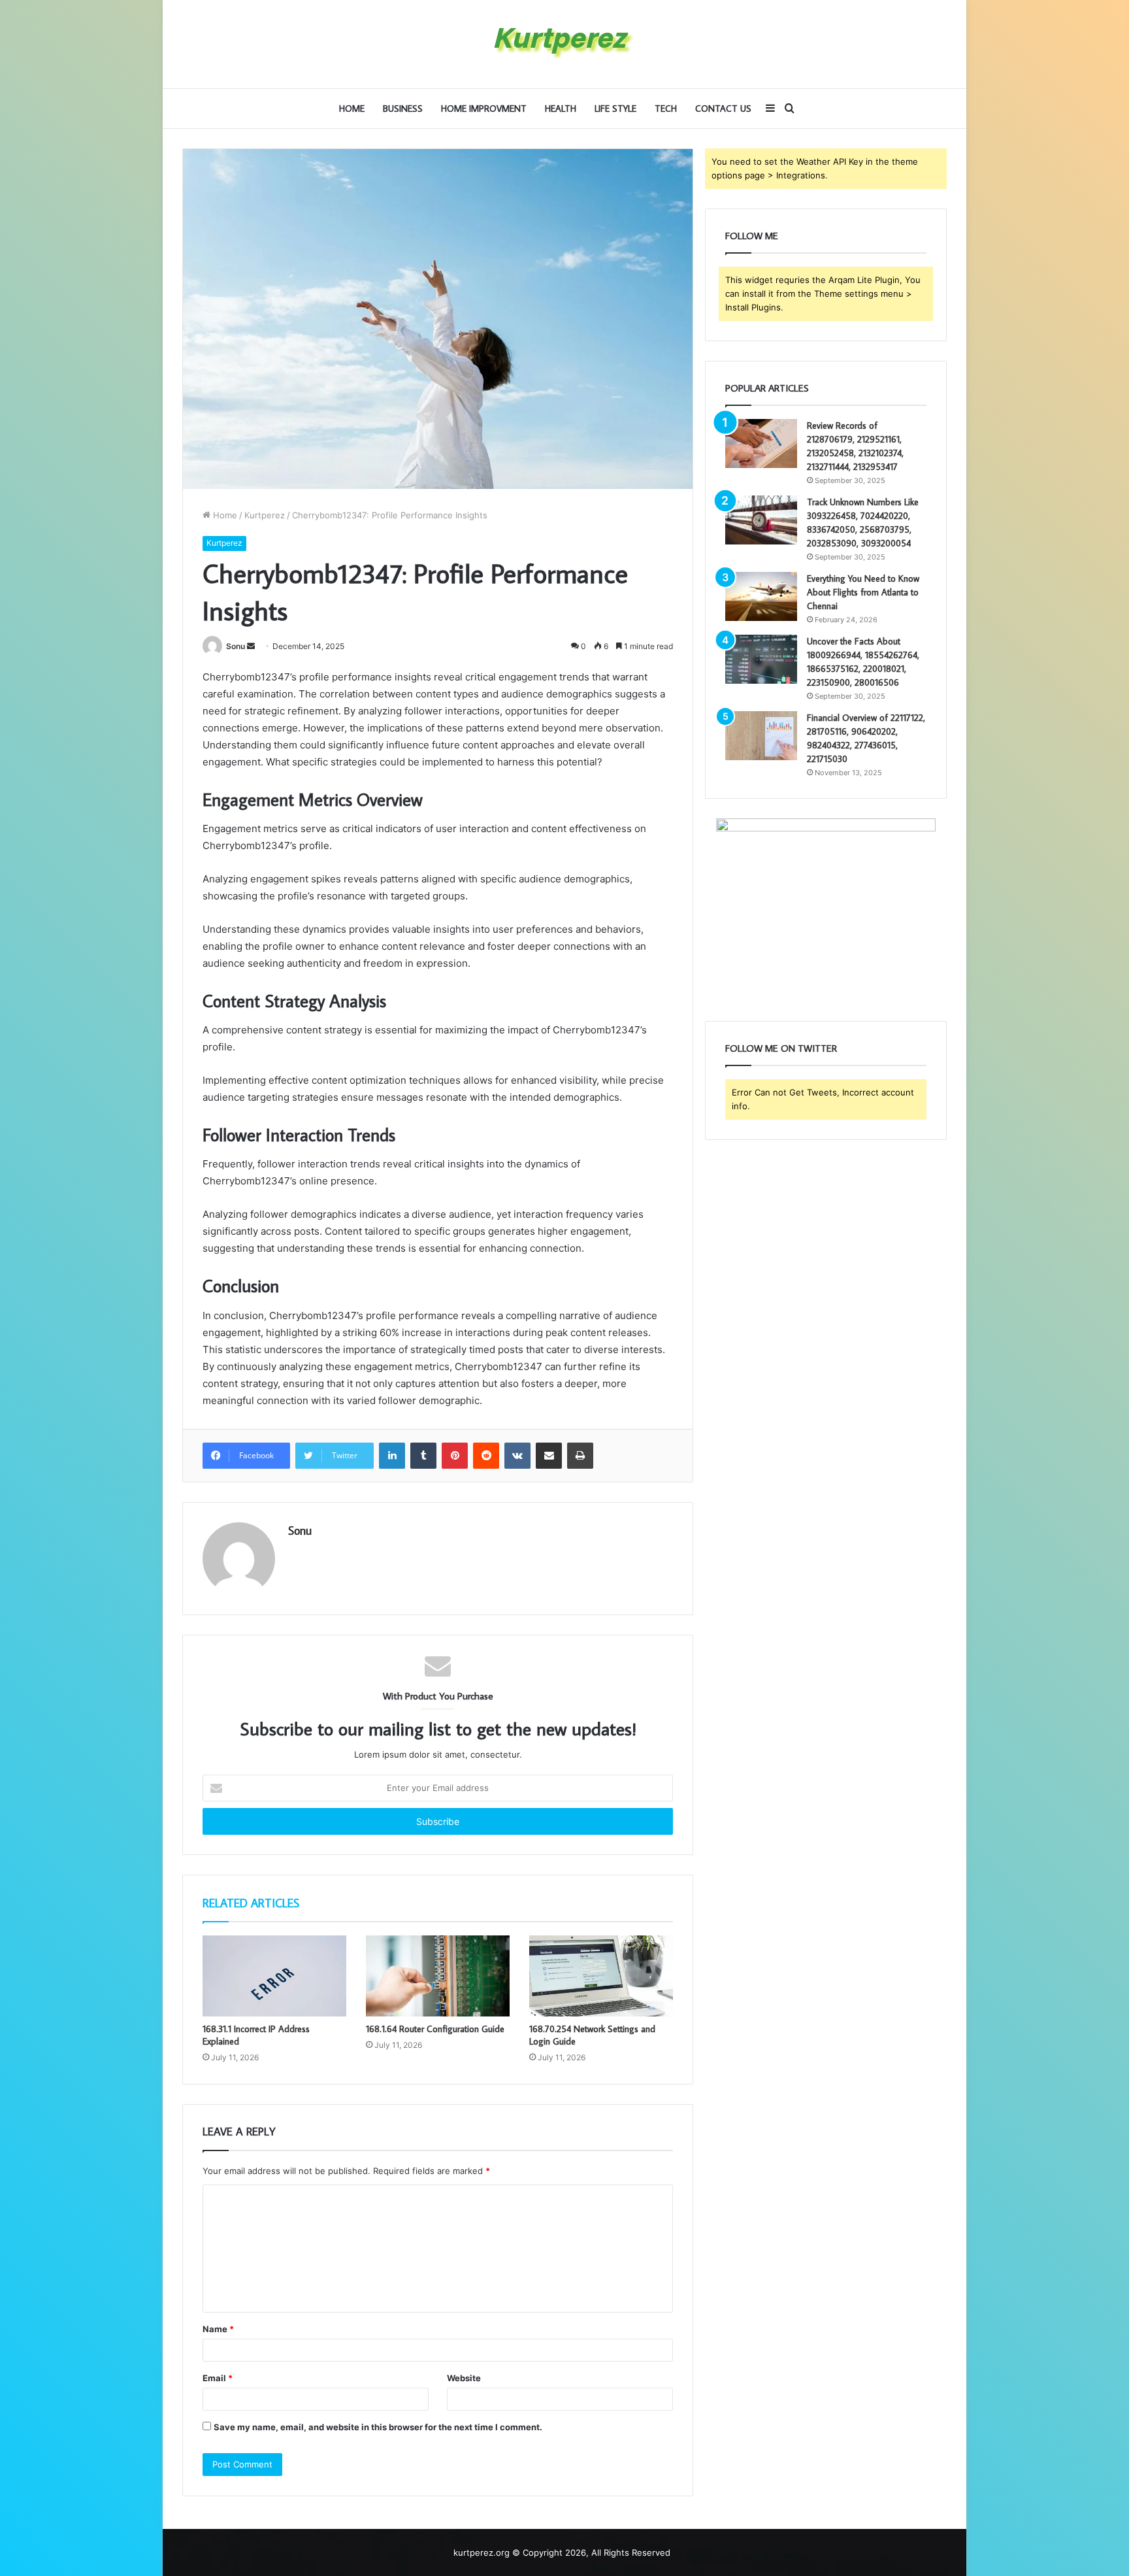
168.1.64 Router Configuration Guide (435, 2029)
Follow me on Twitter (781, 1048)
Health (561, 109)
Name (218, 2329)
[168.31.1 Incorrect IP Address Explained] (274, 1976)
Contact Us (723, 109)
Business (403, 109)
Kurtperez (265, 515)
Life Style (615, 109)
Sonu (236, 646)
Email (218, 2378)
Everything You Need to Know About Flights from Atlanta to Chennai (863, 592)
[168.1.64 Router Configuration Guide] (438, 1976)
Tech (666, 109)
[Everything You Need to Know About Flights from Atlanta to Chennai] (761, 596)
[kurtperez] (564, 44)
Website (464, 2378)
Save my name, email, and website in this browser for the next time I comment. (378, 2427)
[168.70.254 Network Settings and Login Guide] (601, 1976)
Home (352, 109)
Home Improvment (484, 109)
